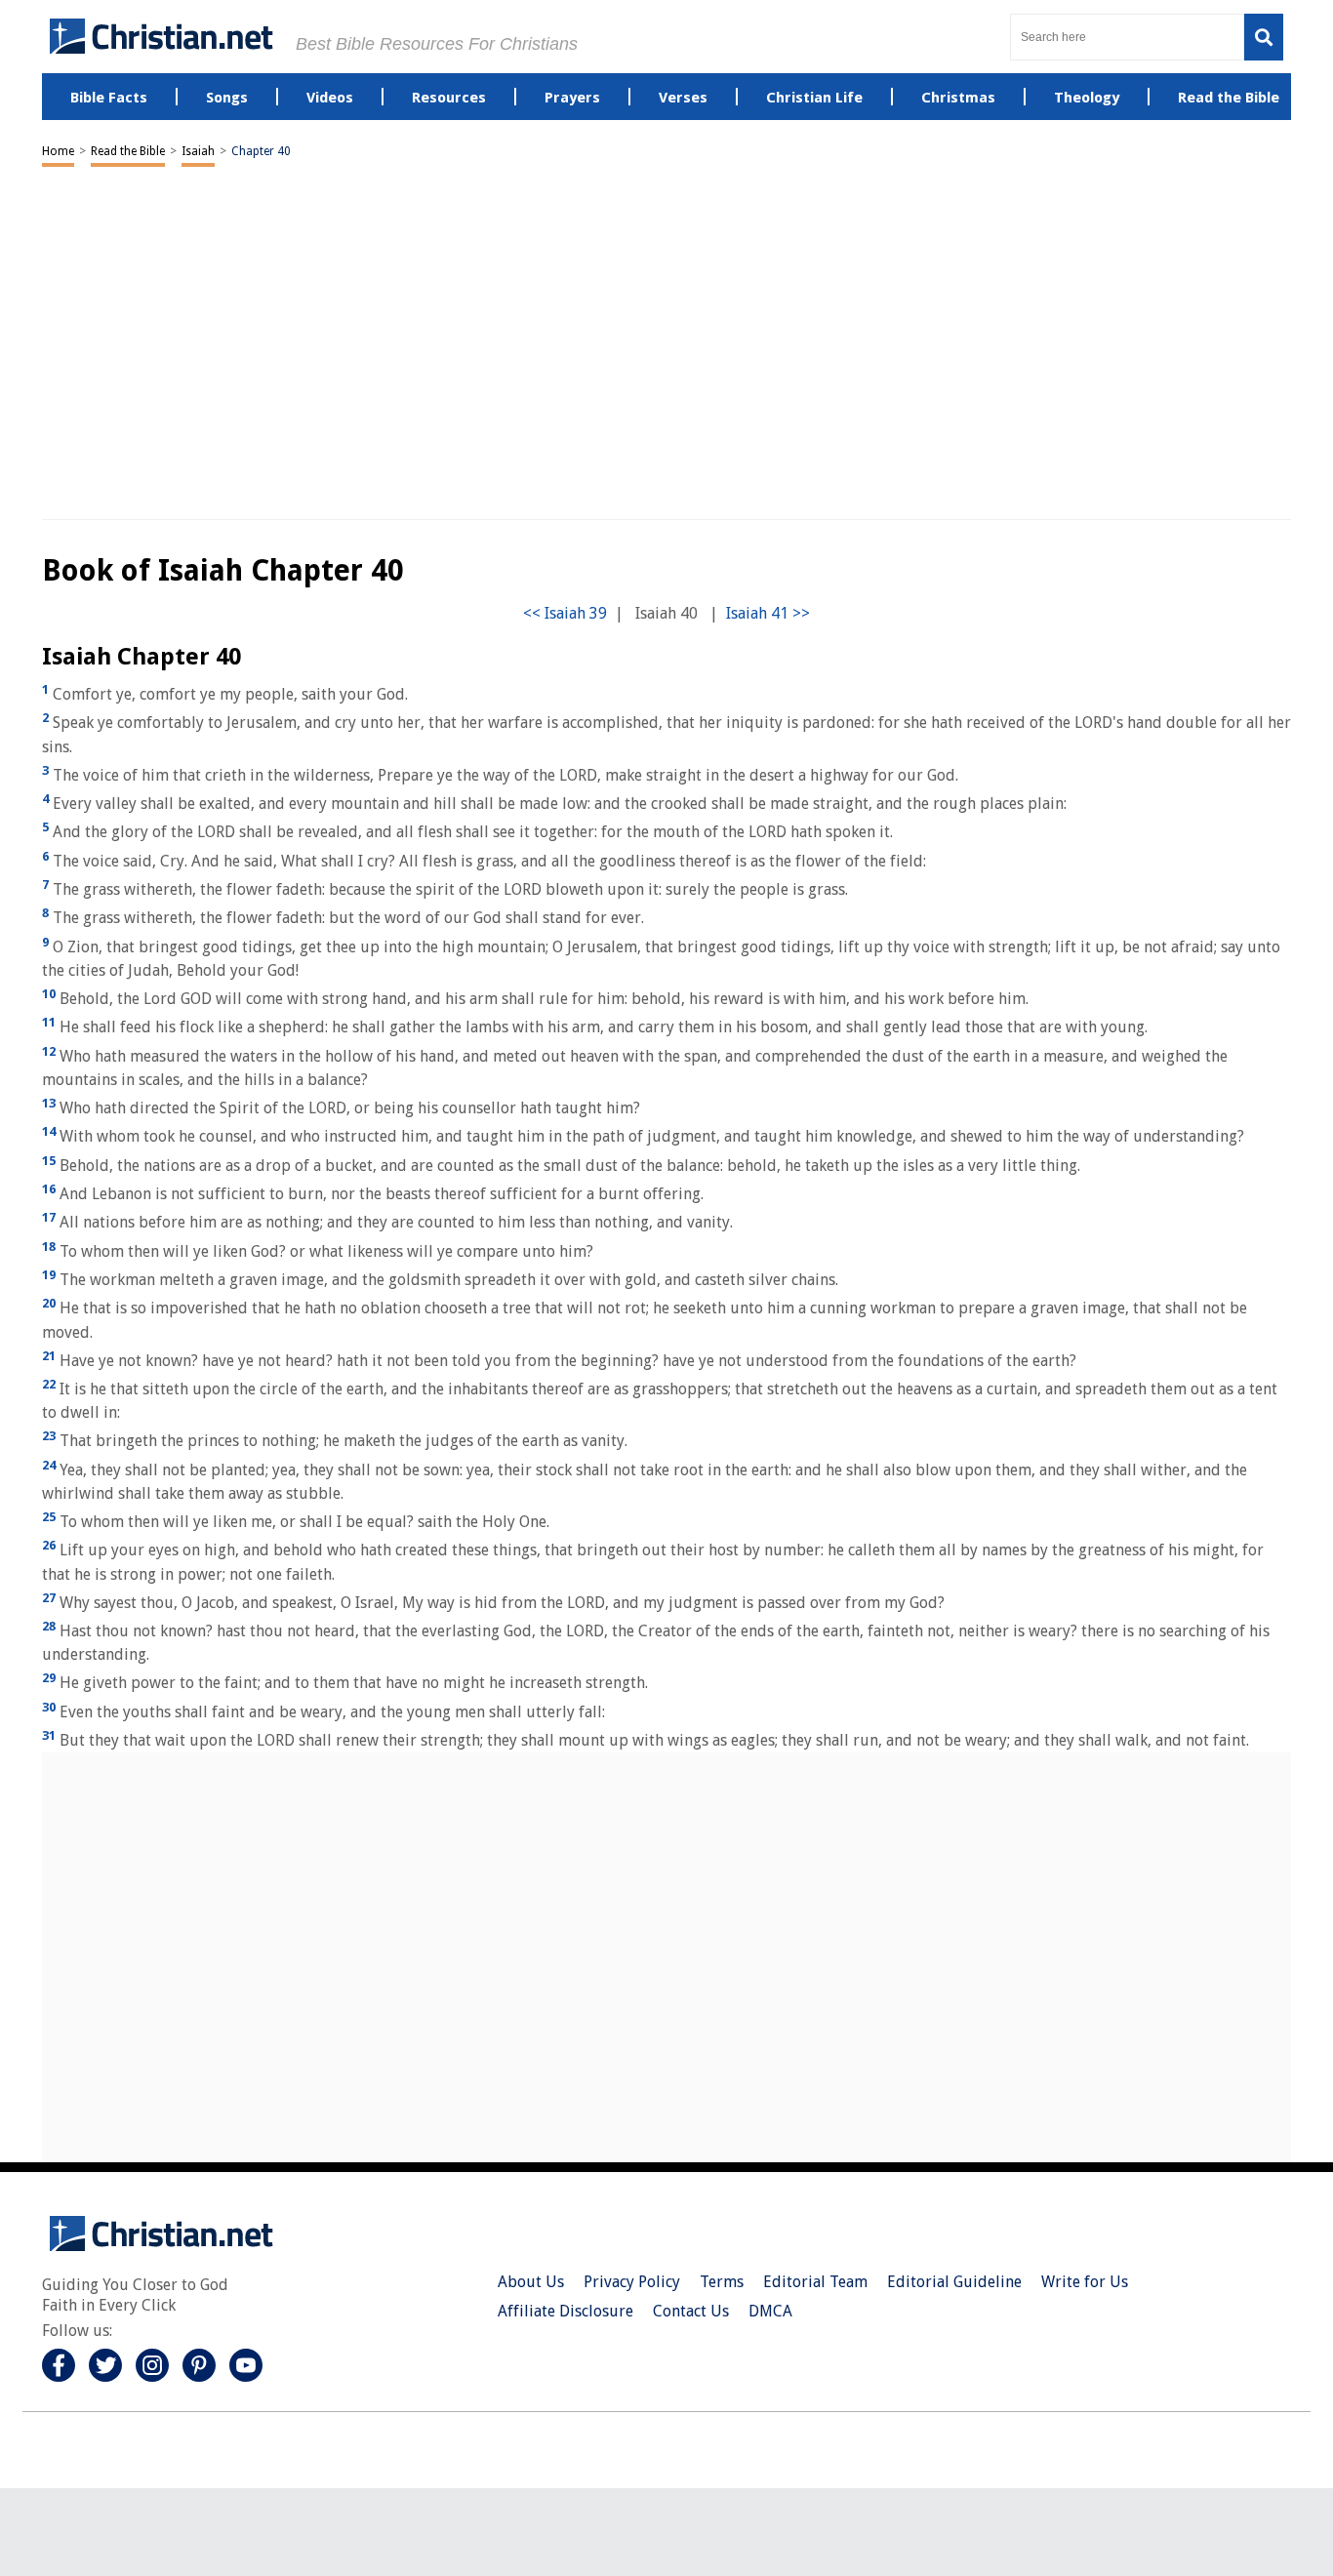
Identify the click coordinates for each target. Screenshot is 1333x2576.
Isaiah (198, 151)
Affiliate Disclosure (566, 2311)
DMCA (770, 2311)
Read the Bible (128, 151)
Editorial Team (815, 2282)
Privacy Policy (632, 2282)
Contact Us (691, 2311)
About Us (531, 2282)
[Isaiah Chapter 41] (768, 613)
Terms (722, 2282)
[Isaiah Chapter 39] (565, 613)
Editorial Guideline (954, 2282)
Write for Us (1085, 2282)
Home (58, 151)
